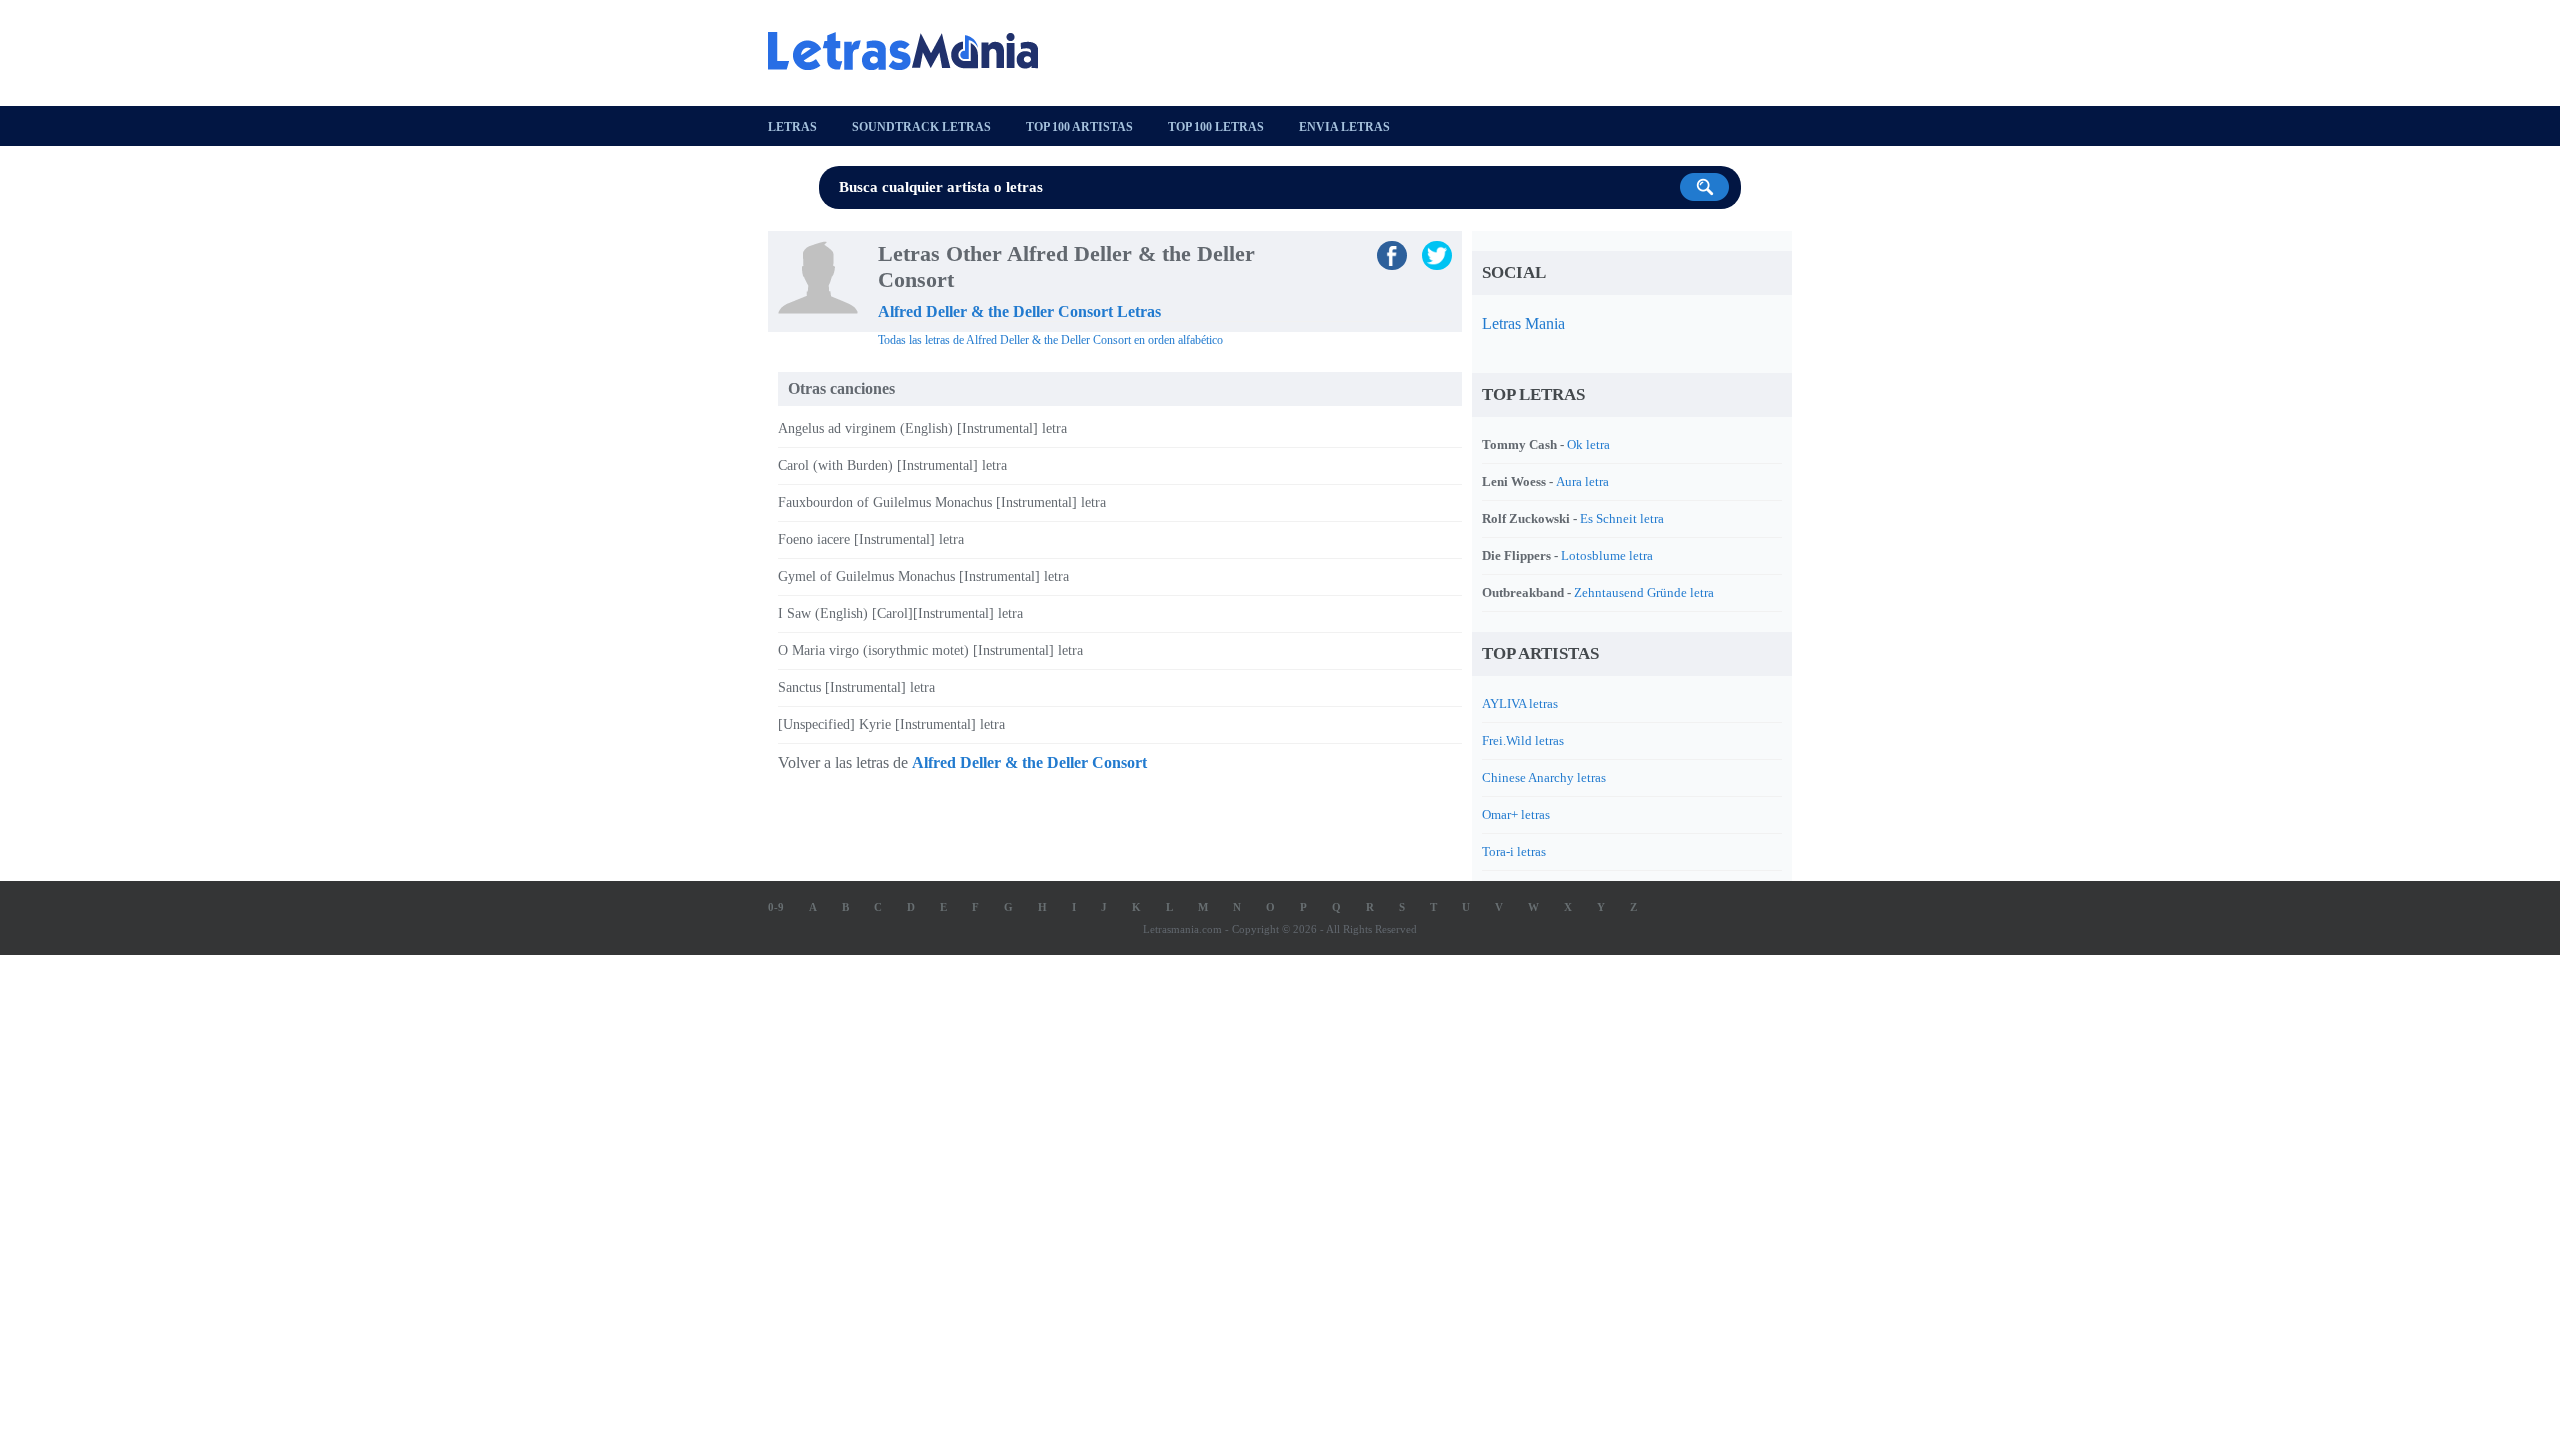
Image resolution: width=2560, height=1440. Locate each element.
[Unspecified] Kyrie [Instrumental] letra (891, 724)
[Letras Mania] (913, 51)
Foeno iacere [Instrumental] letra (871, 539)
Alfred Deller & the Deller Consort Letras (1019, 311)
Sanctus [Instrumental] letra (856, 687)
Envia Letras (1344, 127)
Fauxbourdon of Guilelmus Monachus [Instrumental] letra (942, 502)
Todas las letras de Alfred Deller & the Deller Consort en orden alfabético (1050, 340)
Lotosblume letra (1607, 555)
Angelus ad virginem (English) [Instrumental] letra (922, 428)
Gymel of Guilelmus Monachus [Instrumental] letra (923, 576)
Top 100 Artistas (1079, 127)
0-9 (776, 907)
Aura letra (1582, 481)
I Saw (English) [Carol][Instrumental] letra (900, 613)
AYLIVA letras (1520, 703)
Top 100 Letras (1216, 127)
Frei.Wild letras (1523, 740)
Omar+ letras (1516, 814)
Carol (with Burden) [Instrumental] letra (892, 465)
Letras (792, 127)
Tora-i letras (1514, 851)
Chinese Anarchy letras (1544, 777)
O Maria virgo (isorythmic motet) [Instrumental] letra (930, 650)
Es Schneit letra (1622, 518)
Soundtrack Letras (921, 127)
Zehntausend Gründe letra (1644, 592)
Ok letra (1588, 444)
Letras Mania (1523, 323)
